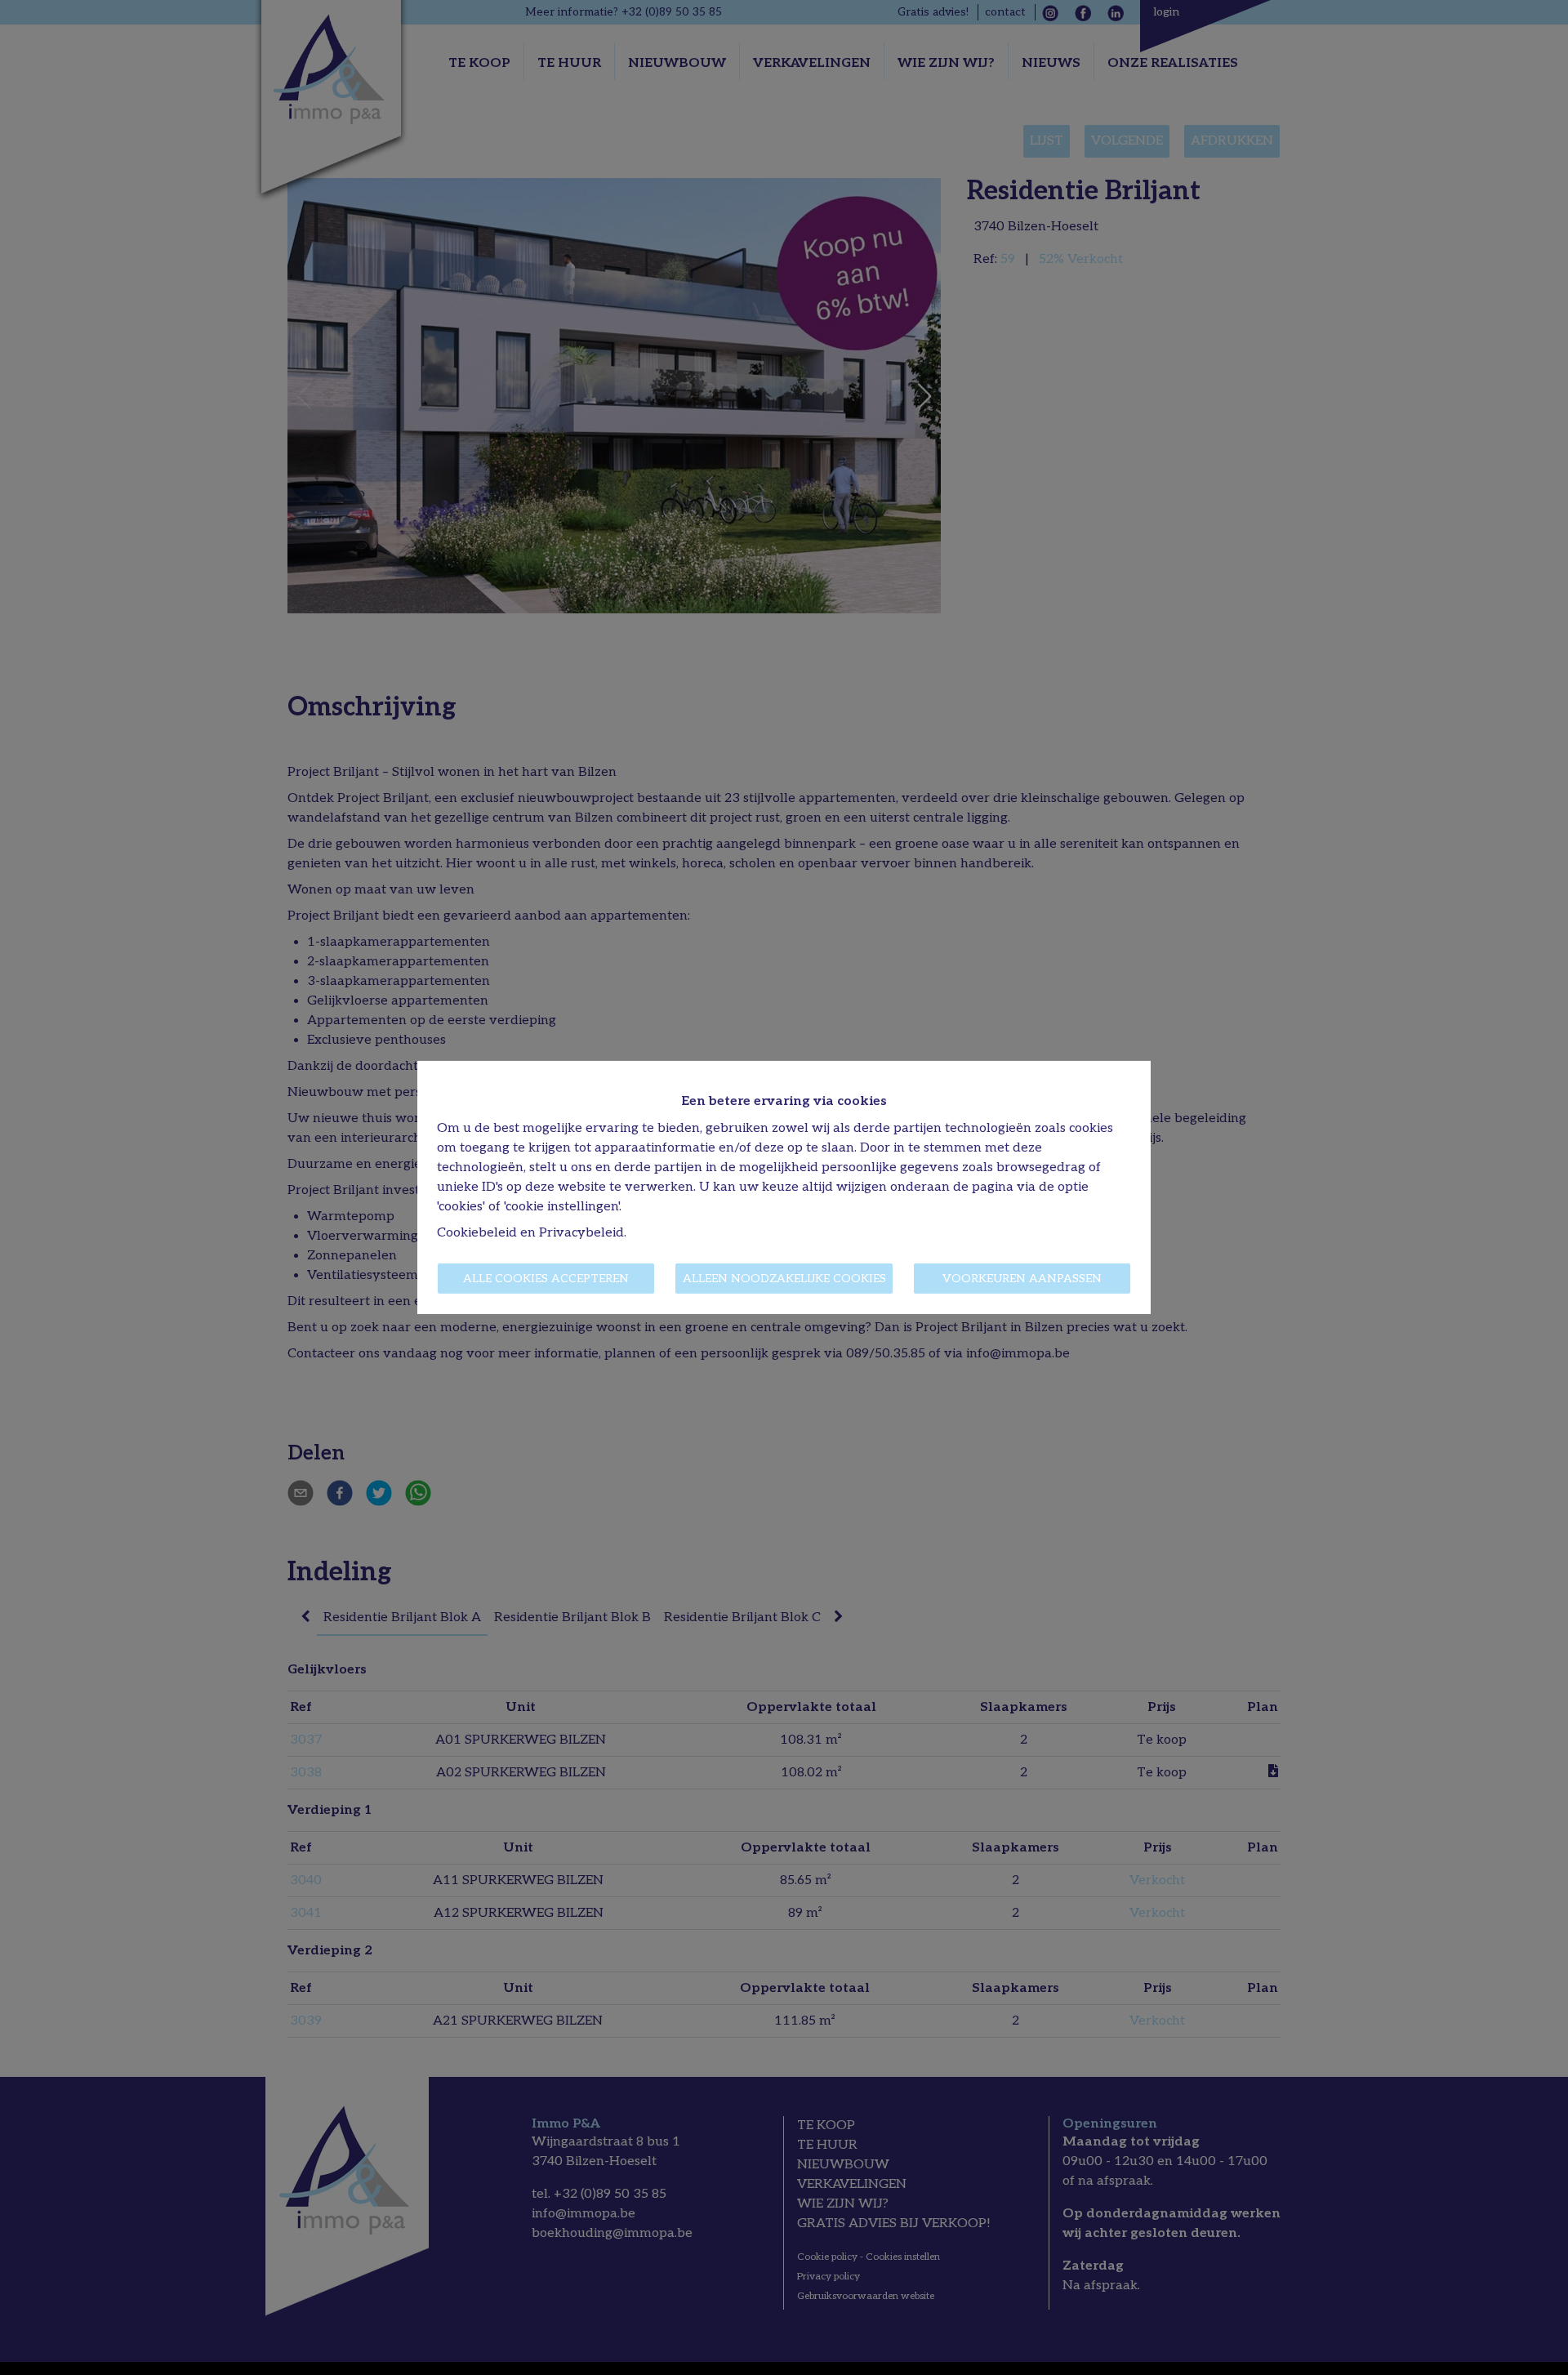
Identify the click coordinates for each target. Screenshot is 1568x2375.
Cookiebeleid (477, 1233)
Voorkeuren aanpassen (1022, 1279)
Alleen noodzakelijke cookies (784, 1279)
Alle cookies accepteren (546, 1279)
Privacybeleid (581, 1233)
